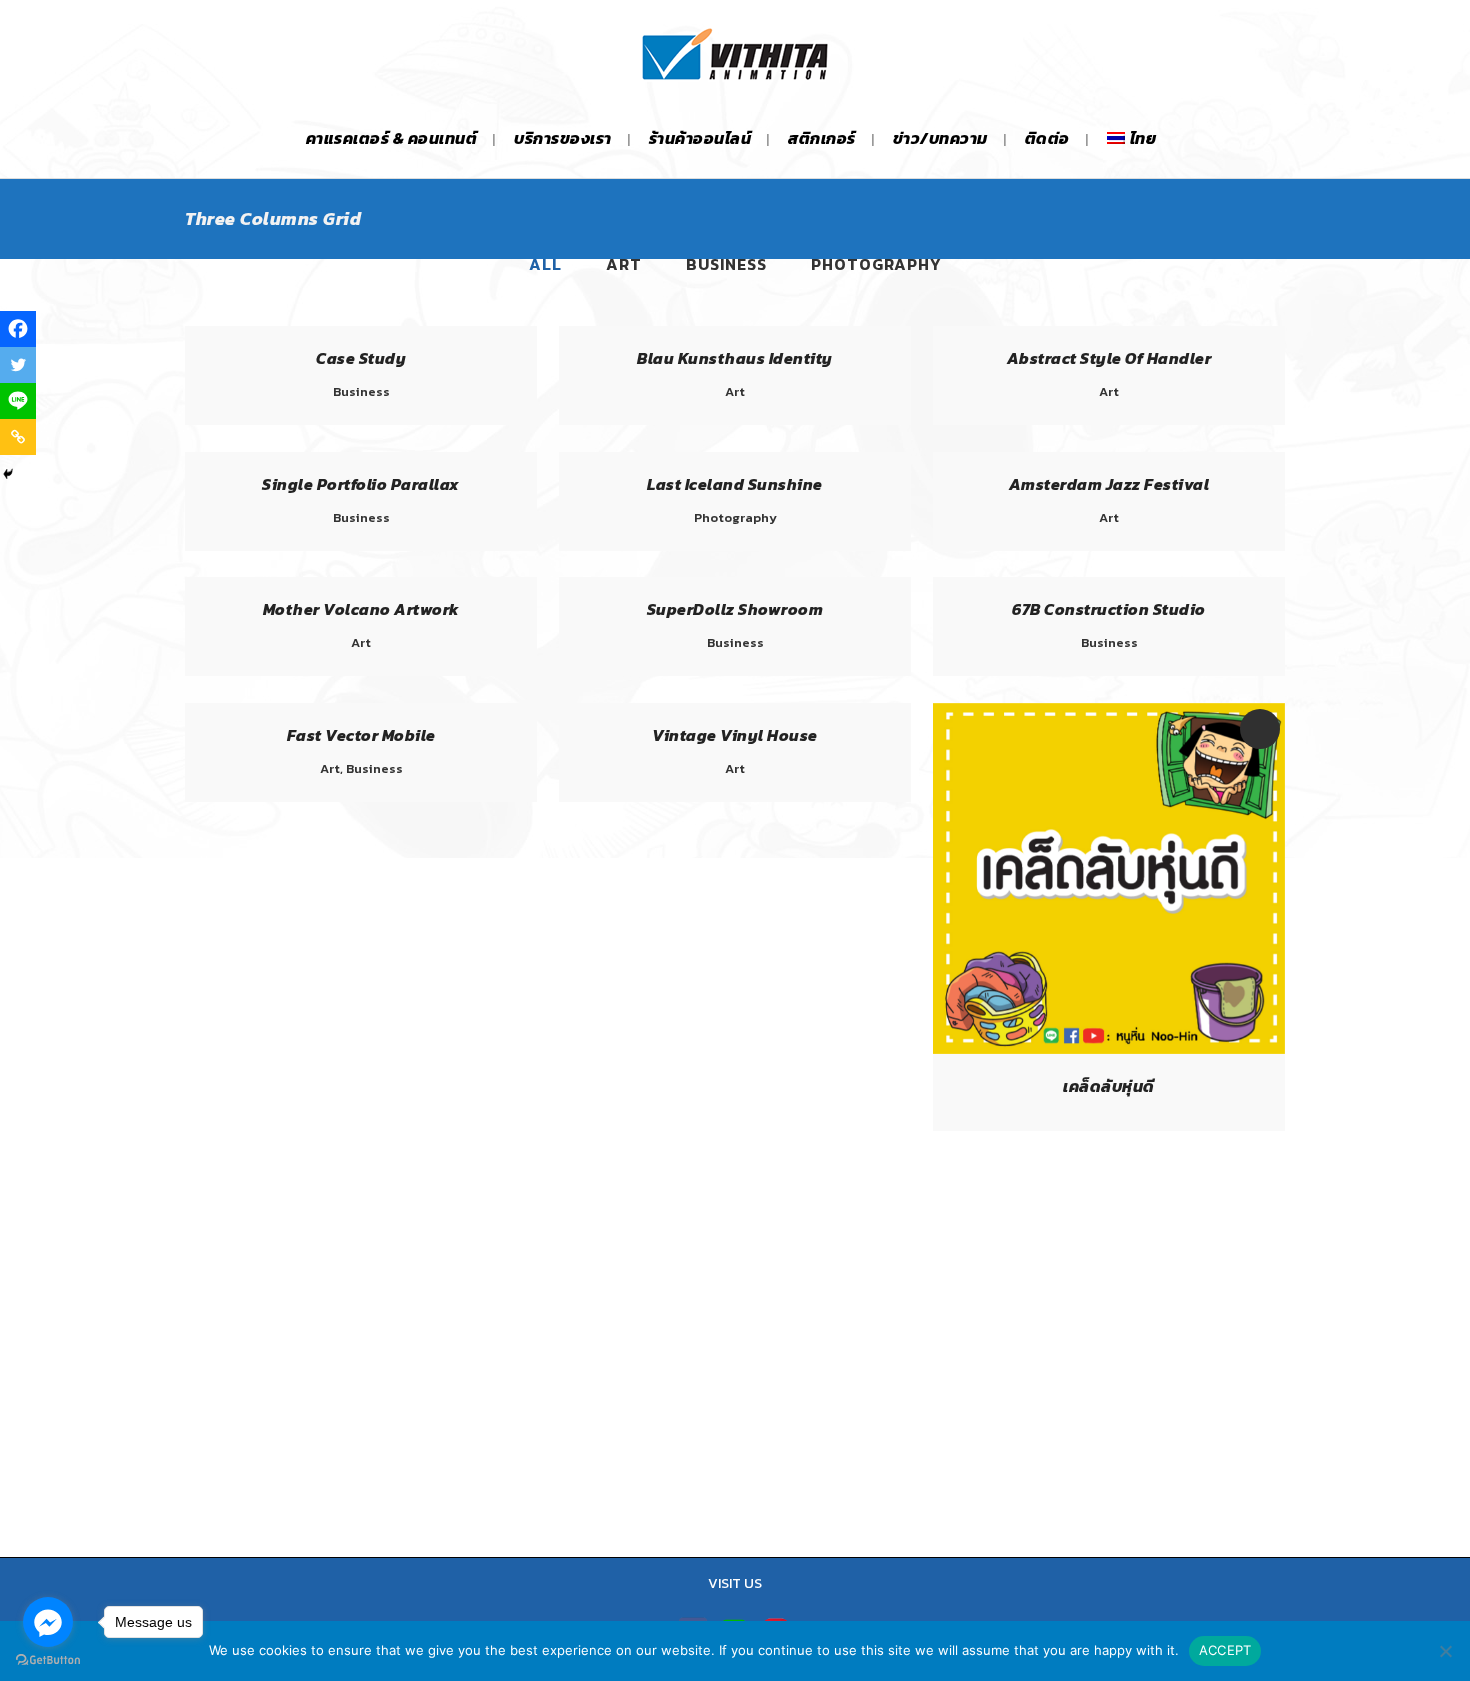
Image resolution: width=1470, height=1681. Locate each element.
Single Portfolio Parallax (361, 484)
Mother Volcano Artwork (361, 609)
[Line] (18, 401)
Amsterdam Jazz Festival (1109, 484)
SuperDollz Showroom (735, 609)
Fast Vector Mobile (361, 735)
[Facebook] (18, 329)
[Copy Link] (18, 437)
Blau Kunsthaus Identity (735, 358)
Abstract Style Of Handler (1109, 358)
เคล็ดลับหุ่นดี (1109, 1086)
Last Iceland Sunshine (735, 484)
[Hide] (8, 474)
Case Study (361, 358)
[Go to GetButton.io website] (48, 1660)
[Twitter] (18, 365)
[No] (1445, 1651)
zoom (1067, 876)
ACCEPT (1225, 1650)
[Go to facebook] (48, 1622)
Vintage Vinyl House (735, 735)
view (1154, 876)
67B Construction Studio (1109, 609)
